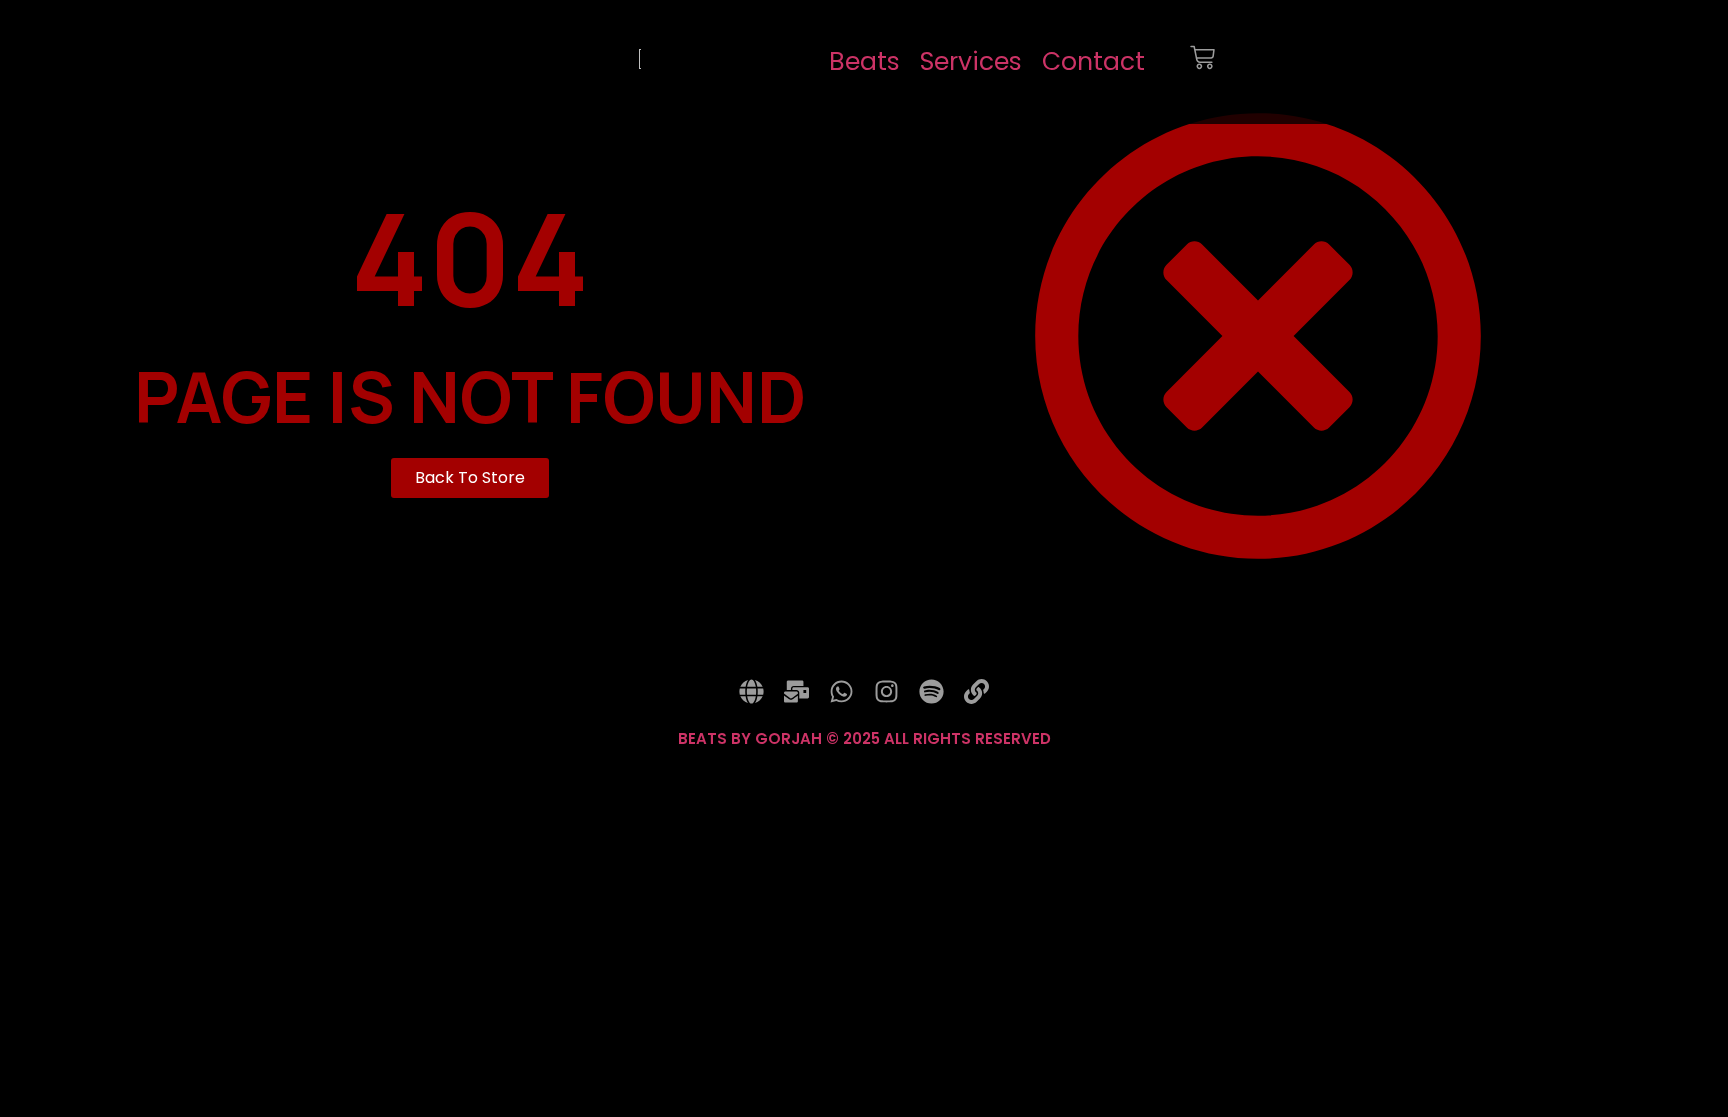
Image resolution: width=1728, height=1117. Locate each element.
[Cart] (1202, 62)
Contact (1093, 61)
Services (971, 61)
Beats (864, 61)
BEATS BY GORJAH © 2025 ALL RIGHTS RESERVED (864, 738)
